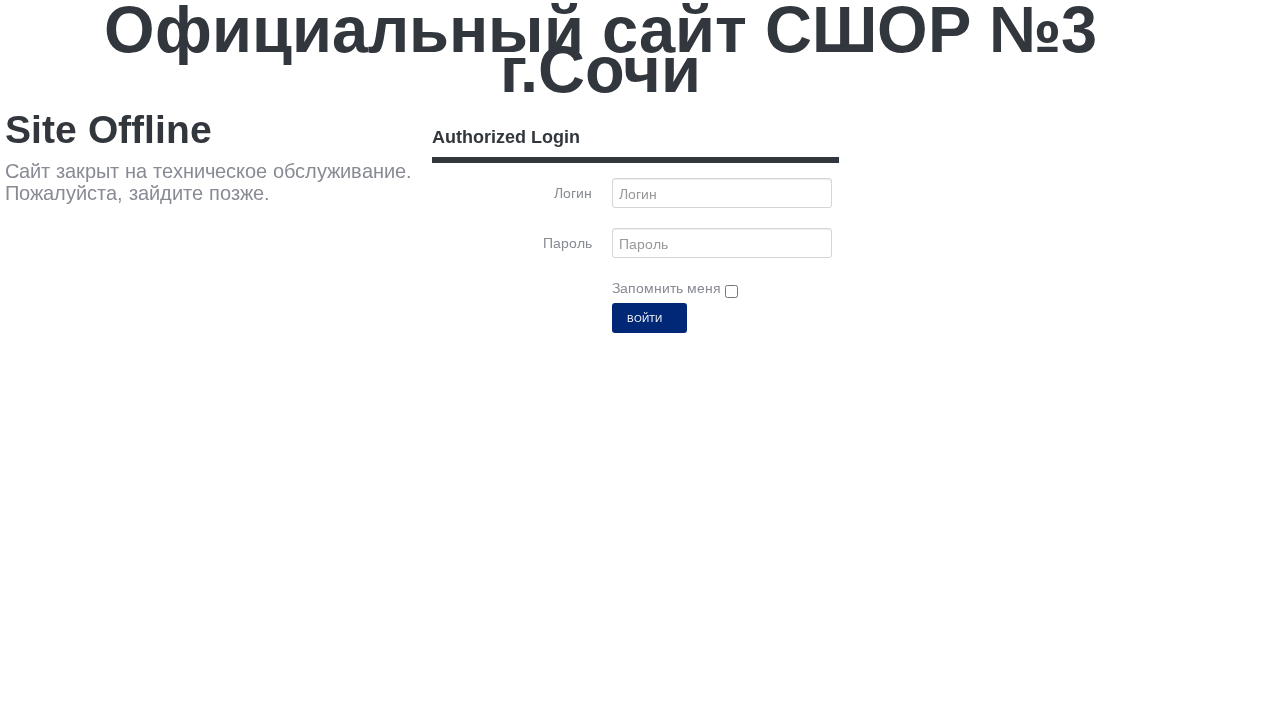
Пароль (567, 243)
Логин (573, 193)
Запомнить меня (668, 288)
